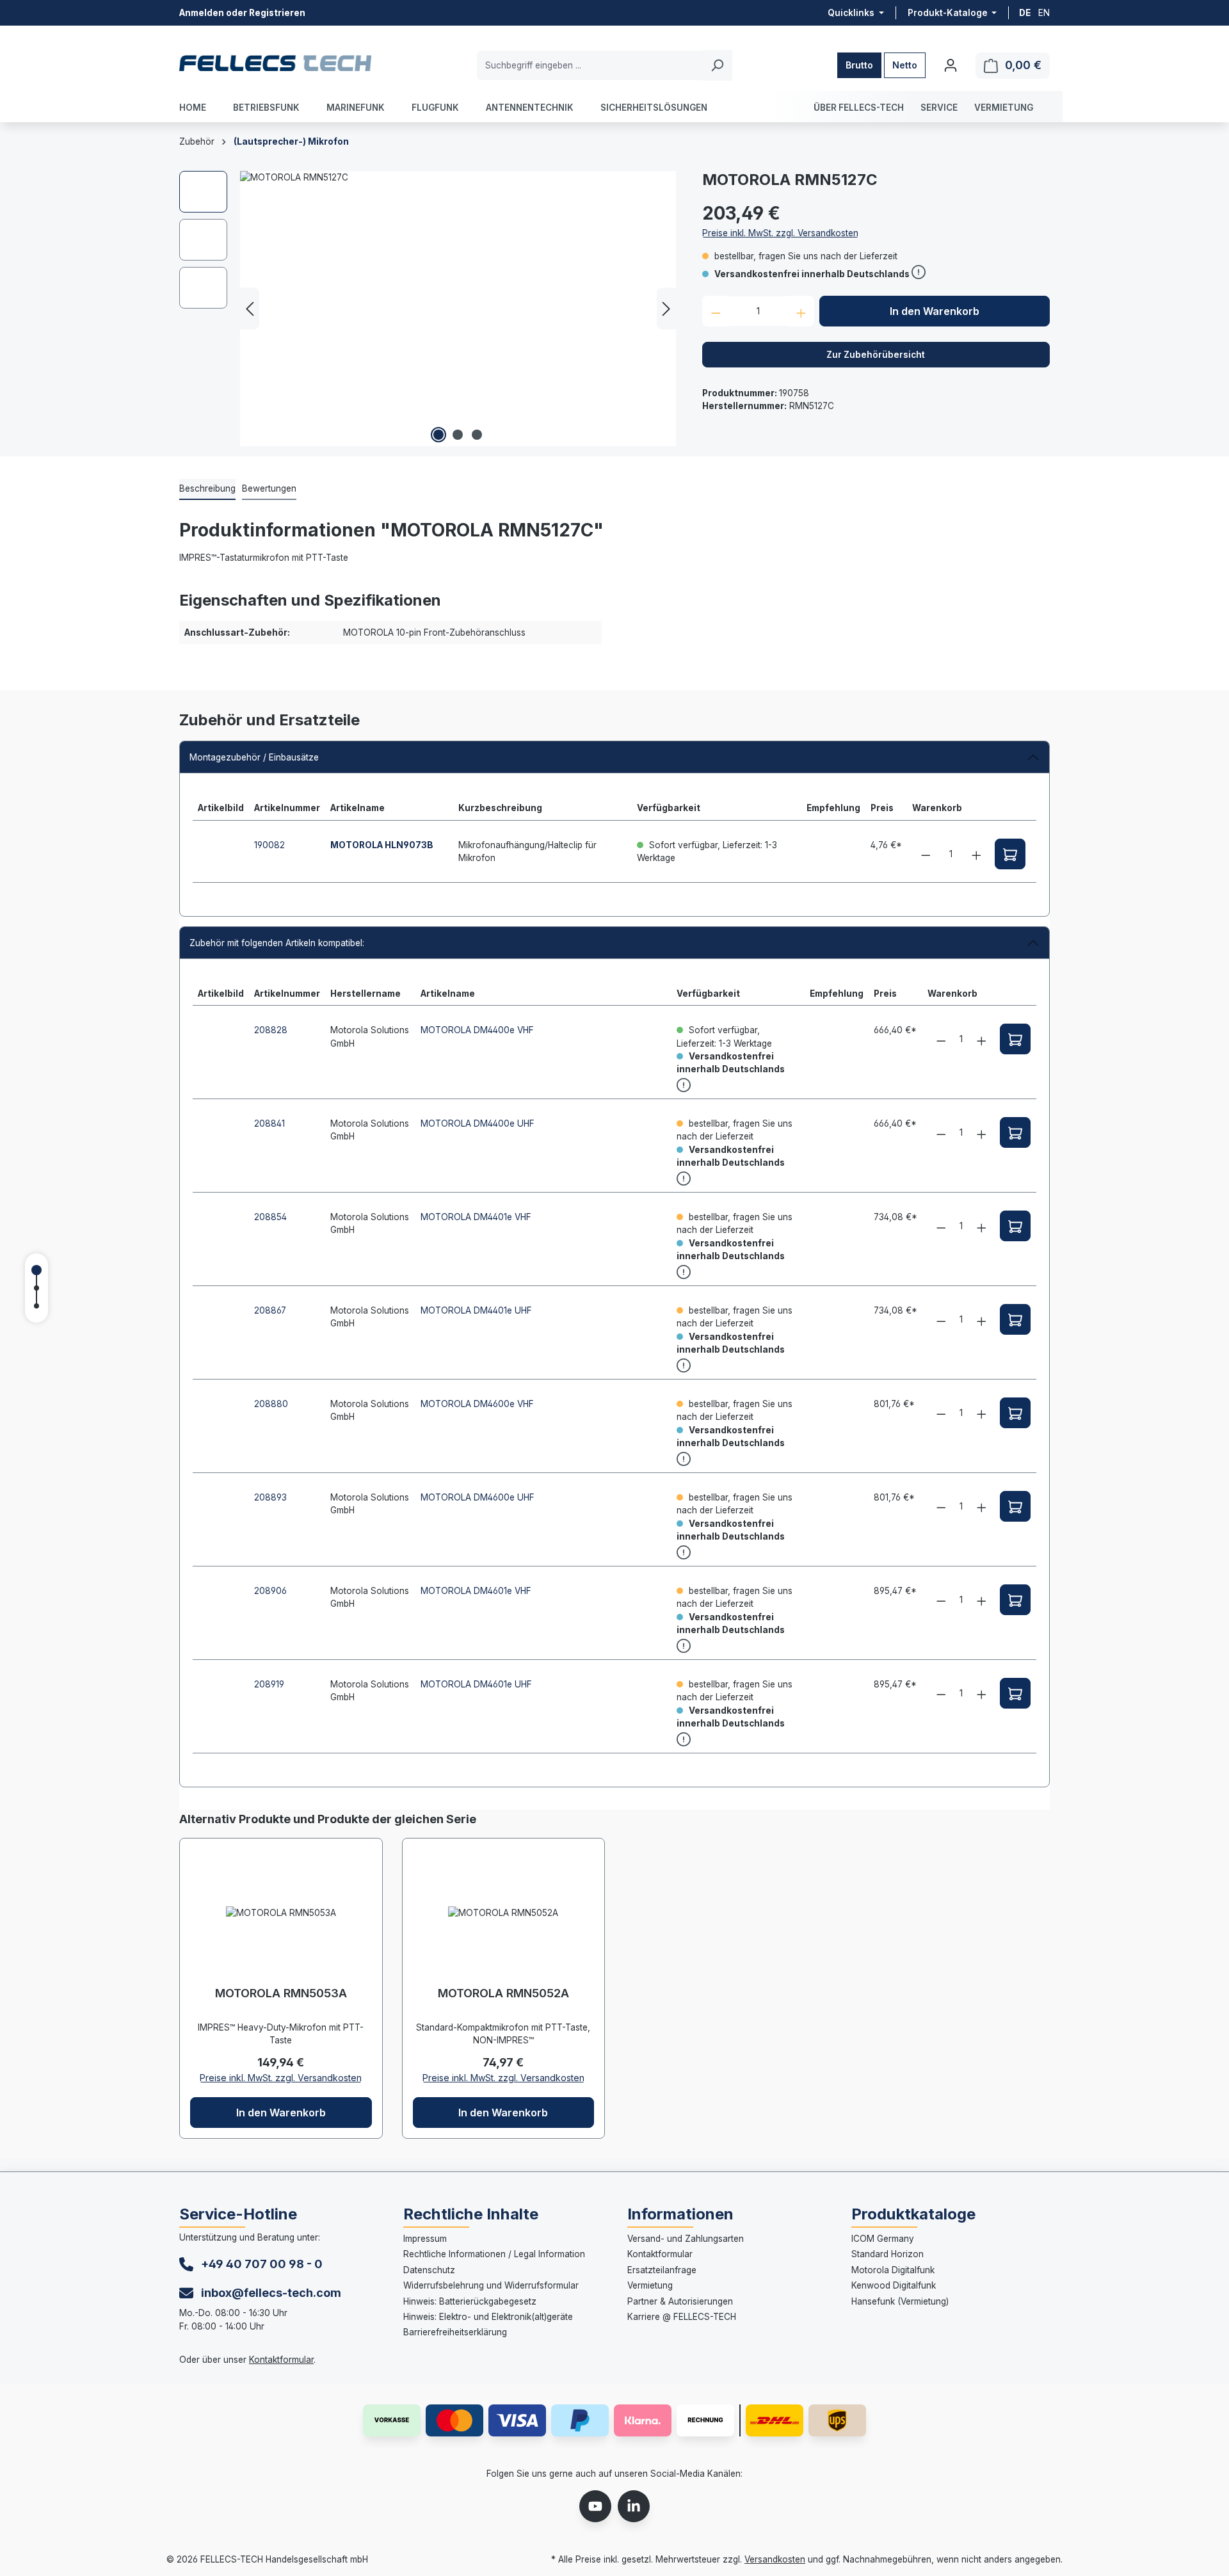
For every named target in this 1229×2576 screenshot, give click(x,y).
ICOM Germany (883, 2239)
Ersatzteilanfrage (662, 2270)
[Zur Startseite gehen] (275, 63)
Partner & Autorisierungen (680, 2301)
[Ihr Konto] (951, 65)
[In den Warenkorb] (1010, 854)
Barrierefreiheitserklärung (455, 2332)
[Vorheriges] (250, 309)
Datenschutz (429, 2270)
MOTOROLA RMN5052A (503, 1993)
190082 (269, 845)
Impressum (425, 2239)
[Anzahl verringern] (716, 311)
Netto (905, 65)
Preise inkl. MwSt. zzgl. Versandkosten (780, 233)
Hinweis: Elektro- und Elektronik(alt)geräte (488, 2317)
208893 (270, 1497)
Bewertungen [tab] (269, 488)
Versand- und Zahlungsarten (686, 2239)
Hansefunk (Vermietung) (900, 2301)
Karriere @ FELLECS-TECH (682, 2317)
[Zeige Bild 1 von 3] (438, 435)
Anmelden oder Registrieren (242, 13)
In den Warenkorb (935, 311)
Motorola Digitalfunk (893, 2270)
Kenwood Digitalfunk (894, 2285)
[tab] (207, 489)
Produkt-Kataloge (949, 13)
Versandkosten (775, 2559)
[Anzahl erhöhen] (801, 311)
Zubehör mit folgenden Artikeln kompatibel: (277, 943)
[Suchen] (717, 65)
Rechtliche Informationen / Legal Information (494, 2254)
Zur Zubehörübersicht (876, 355)
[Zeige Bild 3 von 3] (477, 435)
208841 (269, 1123)
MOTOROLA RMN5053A (281, 1993)
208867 (270, 1310)
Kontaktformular (281, 2360)
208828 (271, 1030)
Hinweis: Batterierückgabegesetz (470, 2301)
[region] (428, 309)
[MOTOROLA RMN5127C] (458, 309)
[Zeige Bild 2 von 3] (458, 435)
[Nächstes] (666, 309)
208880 (271, 1404)
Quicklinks (852, 13)
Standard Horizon (888, 2254)
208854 (270, 1217)
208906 (270, 1591)
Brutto (859, 65)
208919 (269, 1684)
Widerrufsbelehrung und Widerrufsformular (491, 2285)
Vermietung (650, 2285)
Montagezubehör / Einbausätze (254, 757)
